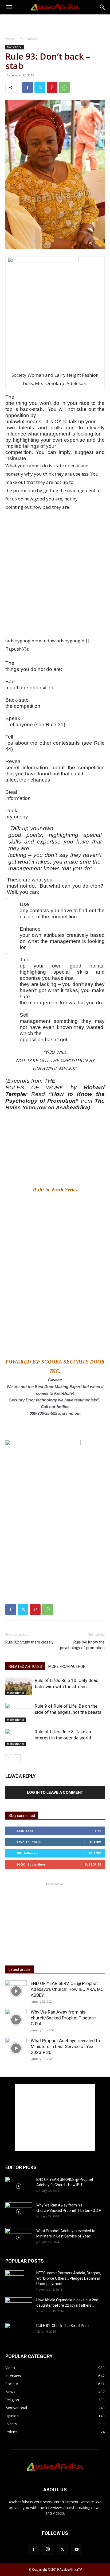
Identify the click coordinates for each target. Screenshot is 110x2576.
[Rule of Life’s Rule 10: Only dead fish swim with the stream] (19, 1686)
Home (10, 39)
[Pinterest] (52, 87)
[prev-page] (9, 1758)
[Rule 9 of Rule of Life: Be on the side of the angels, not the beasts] (19, 1713)
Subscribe (93, 1864)
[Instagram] (48, 2549)
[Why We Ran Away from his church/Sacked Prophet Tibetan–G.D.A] (16, 2020)
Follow (95, 1842)
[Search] (103, 7)
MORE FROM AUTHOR (67, 1666)
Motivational (29, 39)
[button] (9, 7)
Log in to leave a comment (55, 1792)
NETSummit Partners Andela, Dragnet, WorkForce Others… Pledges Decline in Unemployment (69, 2278)
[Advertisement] (55, 24)
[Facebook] (27, 87)
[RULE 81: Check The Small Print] (19, 2332)
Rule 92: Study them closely (29, 1642)
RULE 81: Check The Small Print (63, 2326)
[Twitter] (40, 87)
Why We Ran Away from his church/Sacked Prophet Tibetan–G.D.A (64, 2018)
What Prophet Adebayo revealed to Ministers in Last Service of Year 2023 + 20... (65, 2046)
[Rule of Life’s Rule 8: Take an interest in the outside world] (19, 1738)
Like (98, 1831)
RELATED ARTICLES (25, 1666)
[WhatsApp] (64, 87)
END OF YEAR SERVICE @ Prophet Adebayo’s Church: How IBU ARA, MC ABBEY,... (67, 1989)
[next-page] (17, 1758)
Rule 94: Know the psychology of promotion (82, 1645)
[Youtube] (77, 2550)
